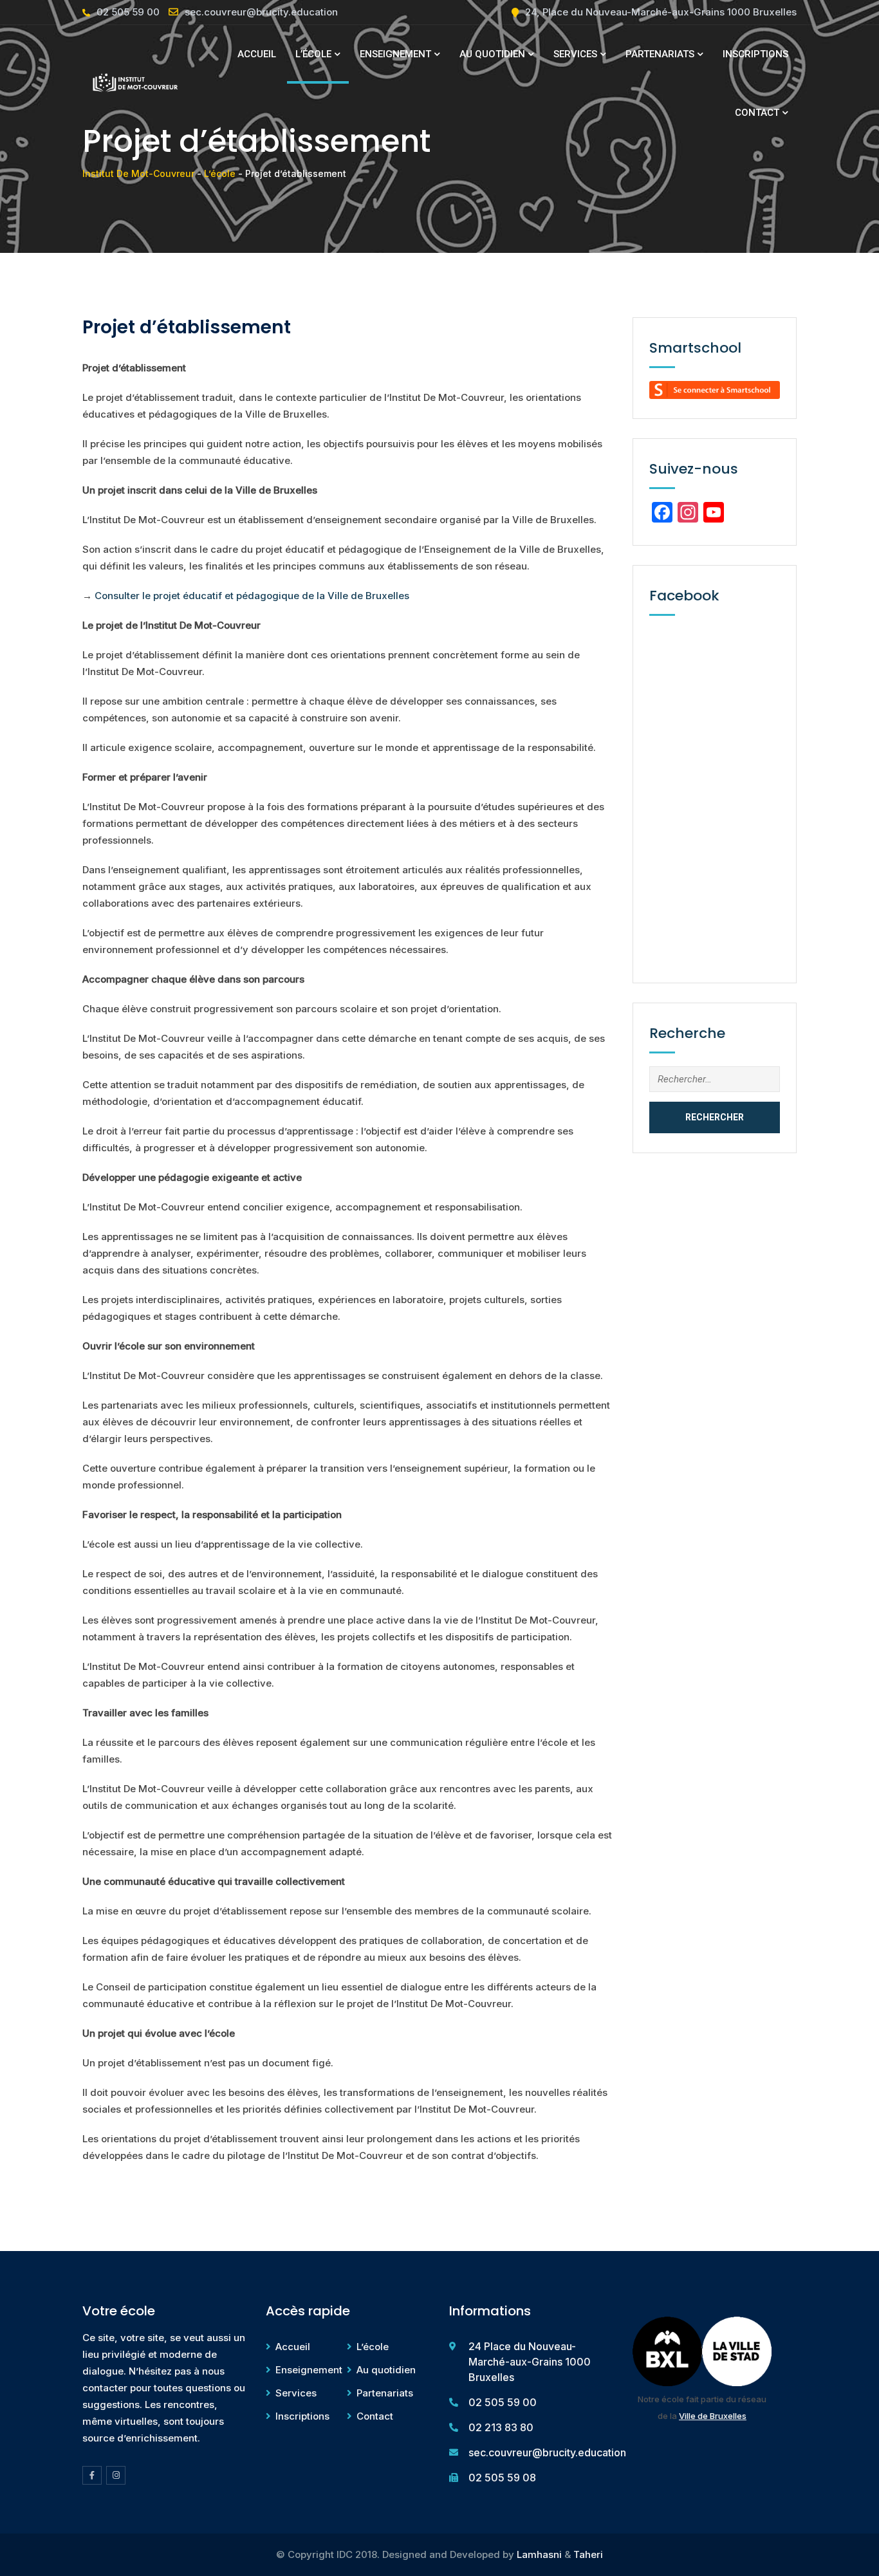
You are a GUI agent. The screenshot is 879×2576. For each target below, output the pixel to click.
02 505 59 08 (502, 2478)
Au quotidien (492, 54)
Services (575, 54)
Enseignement (395, 54)
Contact (757, 113)
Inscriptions (755, 54)
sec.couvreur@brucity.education (261, 12)
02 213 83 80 (501, 2427)
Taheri (588, 2554)
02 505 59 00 (128, 12)
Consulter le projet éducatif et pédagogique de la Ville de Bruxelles (252, 596)
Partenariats (660, 54)
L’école (313, 54)
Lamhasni (539, 2554)
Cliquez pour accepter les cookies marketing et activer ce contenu (718, 789)
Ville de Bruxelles (713, 2416)
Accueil (257, 54)
